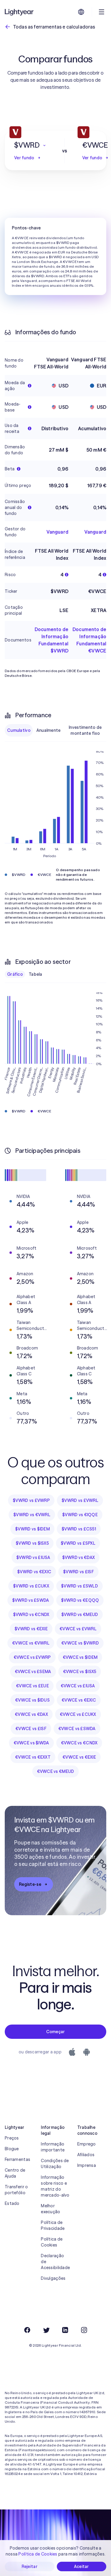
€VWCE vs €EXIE (79, 1757)
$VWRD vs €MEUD (80, 1615)
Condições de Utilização (55, 2164)
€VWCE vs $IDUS (32, 1700)
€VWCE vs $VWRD (80, 1643)
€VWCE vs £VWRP (32, 1657)
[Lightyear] (20, 12)
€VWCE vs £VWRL (78, 1629)
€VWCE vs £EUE (32, 1686)
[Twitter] (46, 2330)
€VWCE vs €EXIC (79, 1700)
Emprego (87, 2144)
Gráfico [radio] (15, 974)
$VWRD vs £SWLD (79, 1586)
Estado (12, 2203)
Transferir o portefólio (16, 2190)
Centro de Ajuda (15, 2173)
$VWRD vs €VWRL (32, 1515)
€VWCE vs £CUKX (78, 1714)
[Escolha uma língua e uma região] (81, 12)
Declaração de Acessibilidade (55, 2262)
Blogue (12, 2149)
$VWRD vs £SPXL (78, 1543)
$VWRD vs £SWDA (31, 1600)
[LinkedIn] (65, 2330)
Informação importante (53, 2147)
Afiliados (86, 2155)
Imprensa (87, 2165)
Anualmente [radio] (49, 730)
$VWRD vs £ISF (78, 1572)
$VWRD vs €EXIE (31, 1629)
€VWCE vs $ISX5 (80, 1672)
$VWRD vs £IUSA (33, 1557)
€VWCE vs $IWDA (31, 1743)
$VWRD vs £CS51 (79, 1529)
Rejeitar (30, 2566)
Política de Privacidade (53, 2225)
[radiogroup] (55, 730)
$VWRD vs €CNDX (31, 1615)
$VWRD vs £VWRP (31, 1500)
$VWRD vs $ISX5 (32, 1543)
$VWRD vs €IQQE (80, 1515)
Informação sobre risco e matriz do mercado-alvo (55, 2186)
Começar (56, 2032)
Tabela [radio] (36, 974)
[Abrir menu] (102, 12)
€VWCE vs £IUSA (78, 1686)
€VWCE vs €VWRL (31, 1643)
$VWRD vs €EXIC (34, 1572)
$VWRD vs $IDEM (32, 1529)
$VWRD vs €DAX (79, 1557)
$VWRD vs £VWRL (80, 1500)
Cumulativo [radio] (19, 730)
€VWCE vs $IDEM (80, 1657)
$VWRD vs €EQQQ (80, 1600)
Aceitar (82, 2566)
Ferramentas (17, 2159)
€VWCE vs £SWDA (77, 1729)
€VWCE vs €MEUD (56, 1771)
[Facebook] (27, 2330)
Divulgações (53, 2278)
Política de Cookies (52, 2242)
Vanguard (57, 532)
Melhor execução (50, 2209)
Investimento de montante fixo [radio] (85, 730)
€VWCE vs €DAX (31, 1714)
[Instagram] (84, 2330)
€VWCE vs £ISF (31, 1729)
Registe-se (30, 1884)
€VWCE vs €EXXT (33, 1757)
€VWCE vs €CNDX (79, 1743)
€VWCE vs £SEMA (33, 1672)
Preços (12, 2138)
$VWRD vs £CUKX (31, 1586)
